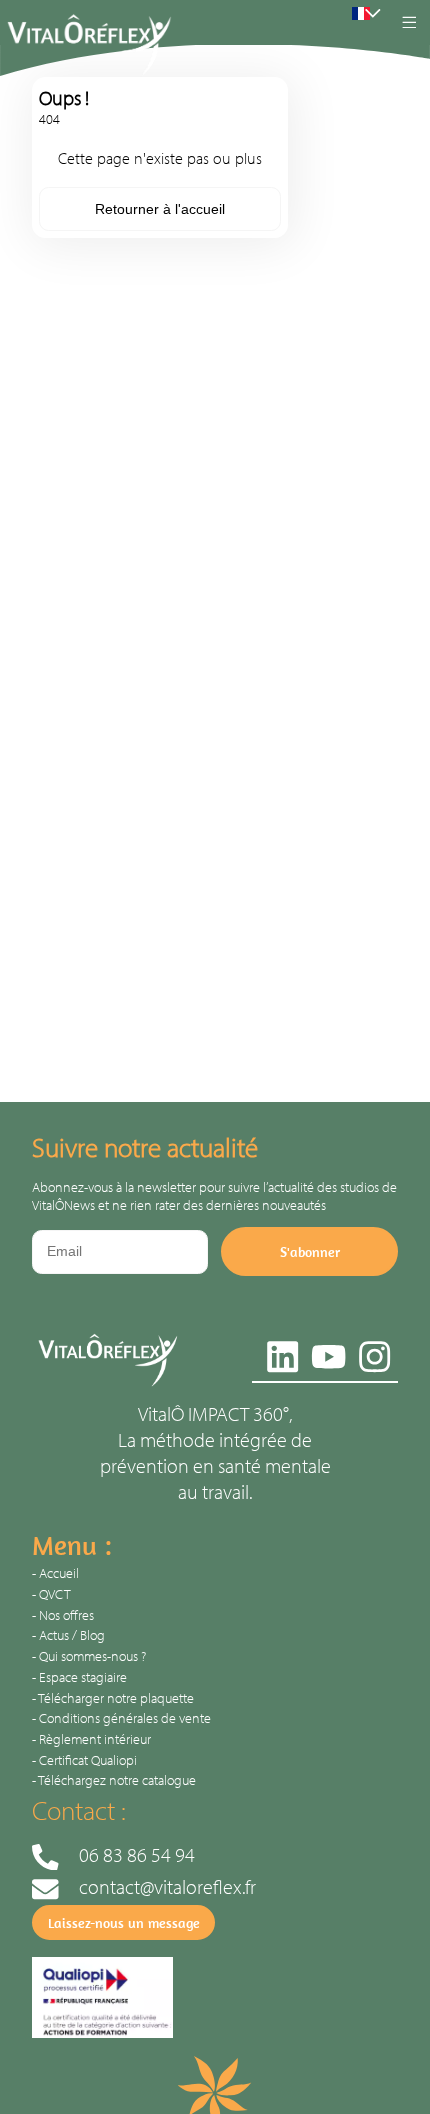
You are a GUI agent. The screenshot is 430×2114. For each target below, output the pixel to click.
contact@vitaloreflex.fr (167, 1886)
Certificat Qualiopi (88, 1760)
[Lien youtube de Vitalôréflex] (328, 1352)
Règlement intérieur (95, 1739)
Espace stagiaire (83, 1677)
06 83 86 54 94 (137, 1854)
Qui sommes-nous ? (92, 1656)
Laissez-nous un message (124, 1923)
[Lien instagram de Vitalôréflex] (374, 1352)
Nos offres (66, 1615)
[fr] (361, 14)
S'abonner (310, 1252)
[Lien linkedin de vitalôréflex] (282, 1352)
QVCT (55, 1594)
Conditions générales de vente (125, 1718)
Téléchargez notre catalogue (117, 1780)
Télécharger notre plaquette (116, 1698)
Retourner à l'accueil (160, 209)
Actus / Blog (72, 1635)
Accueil (59, 1573)
